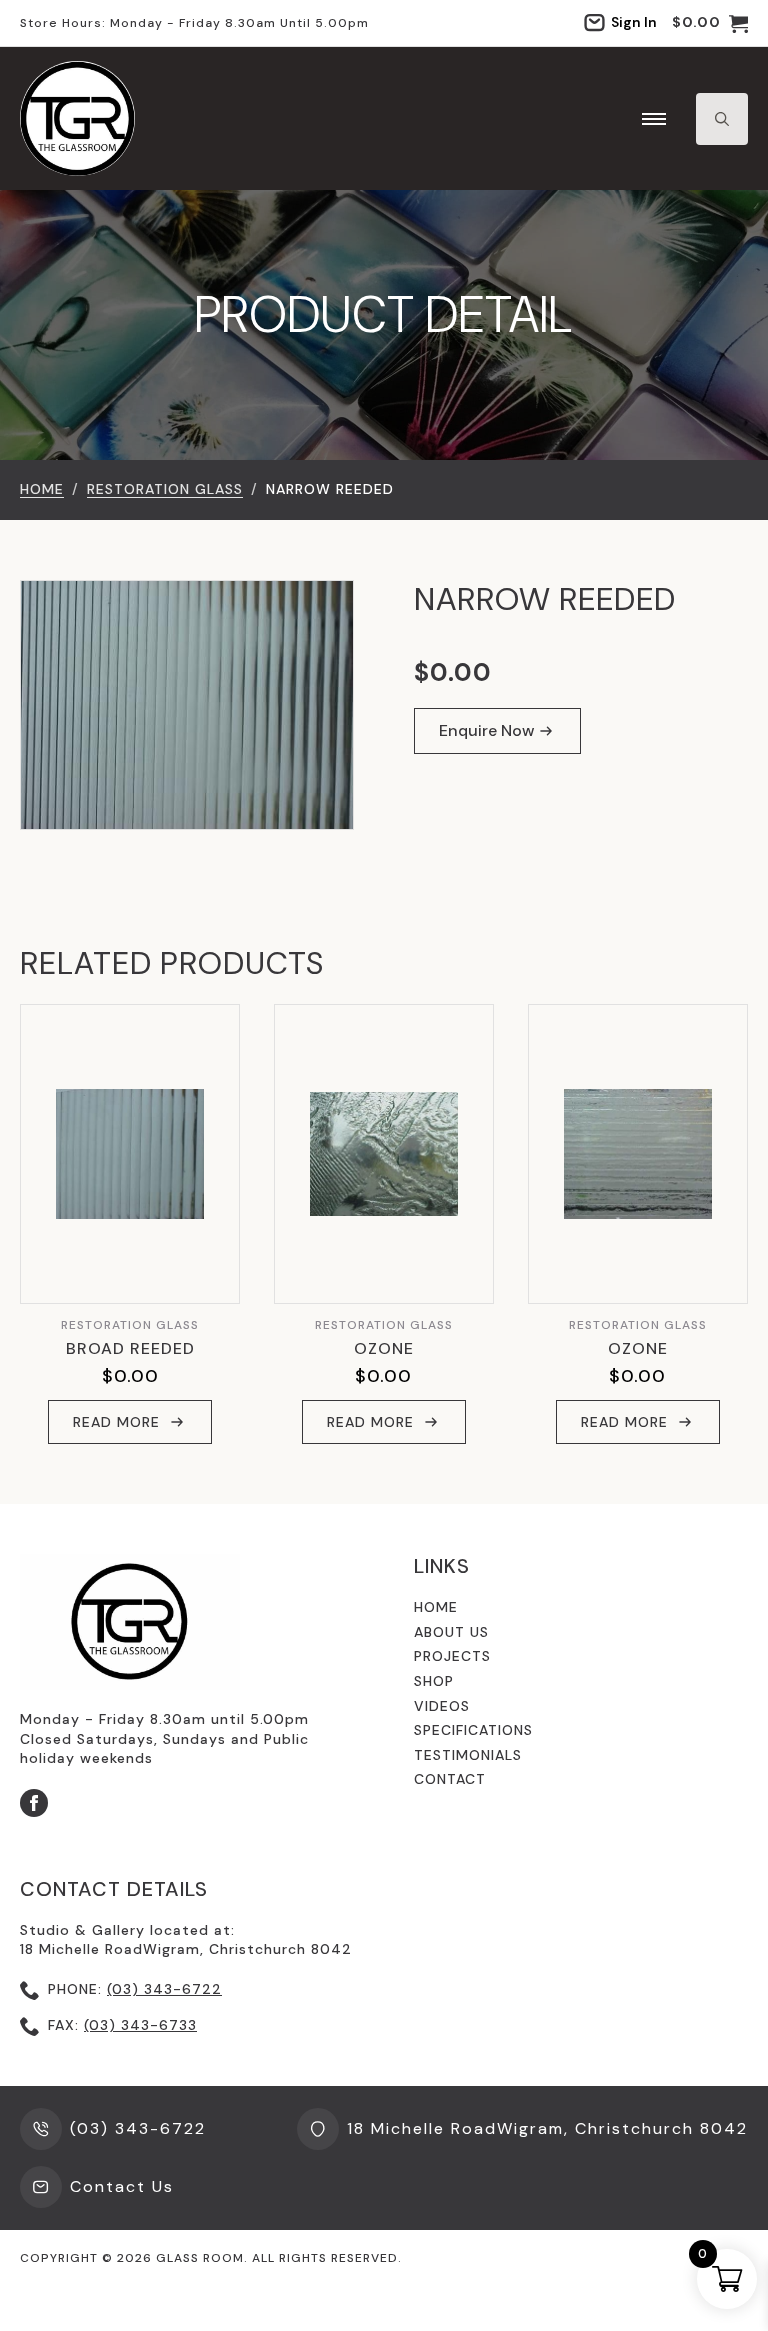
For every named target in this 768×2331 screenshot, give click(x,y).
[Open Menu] (654, 119)
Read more (116, 1422)
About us (451, 1632)
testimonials (468, 1755)
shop (434, 1681)
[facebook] (34, 1803)
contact (450, 1779)
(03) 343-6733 (140, 2025)
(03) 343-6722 (164, 1989)
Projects (452, 1656)
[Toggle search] (722, 119)
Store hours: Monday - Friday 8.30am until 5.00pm (194, 23)
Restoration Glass (165, 489)
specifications (473, 1730)
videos (442, 1706)
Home (42, 489)
